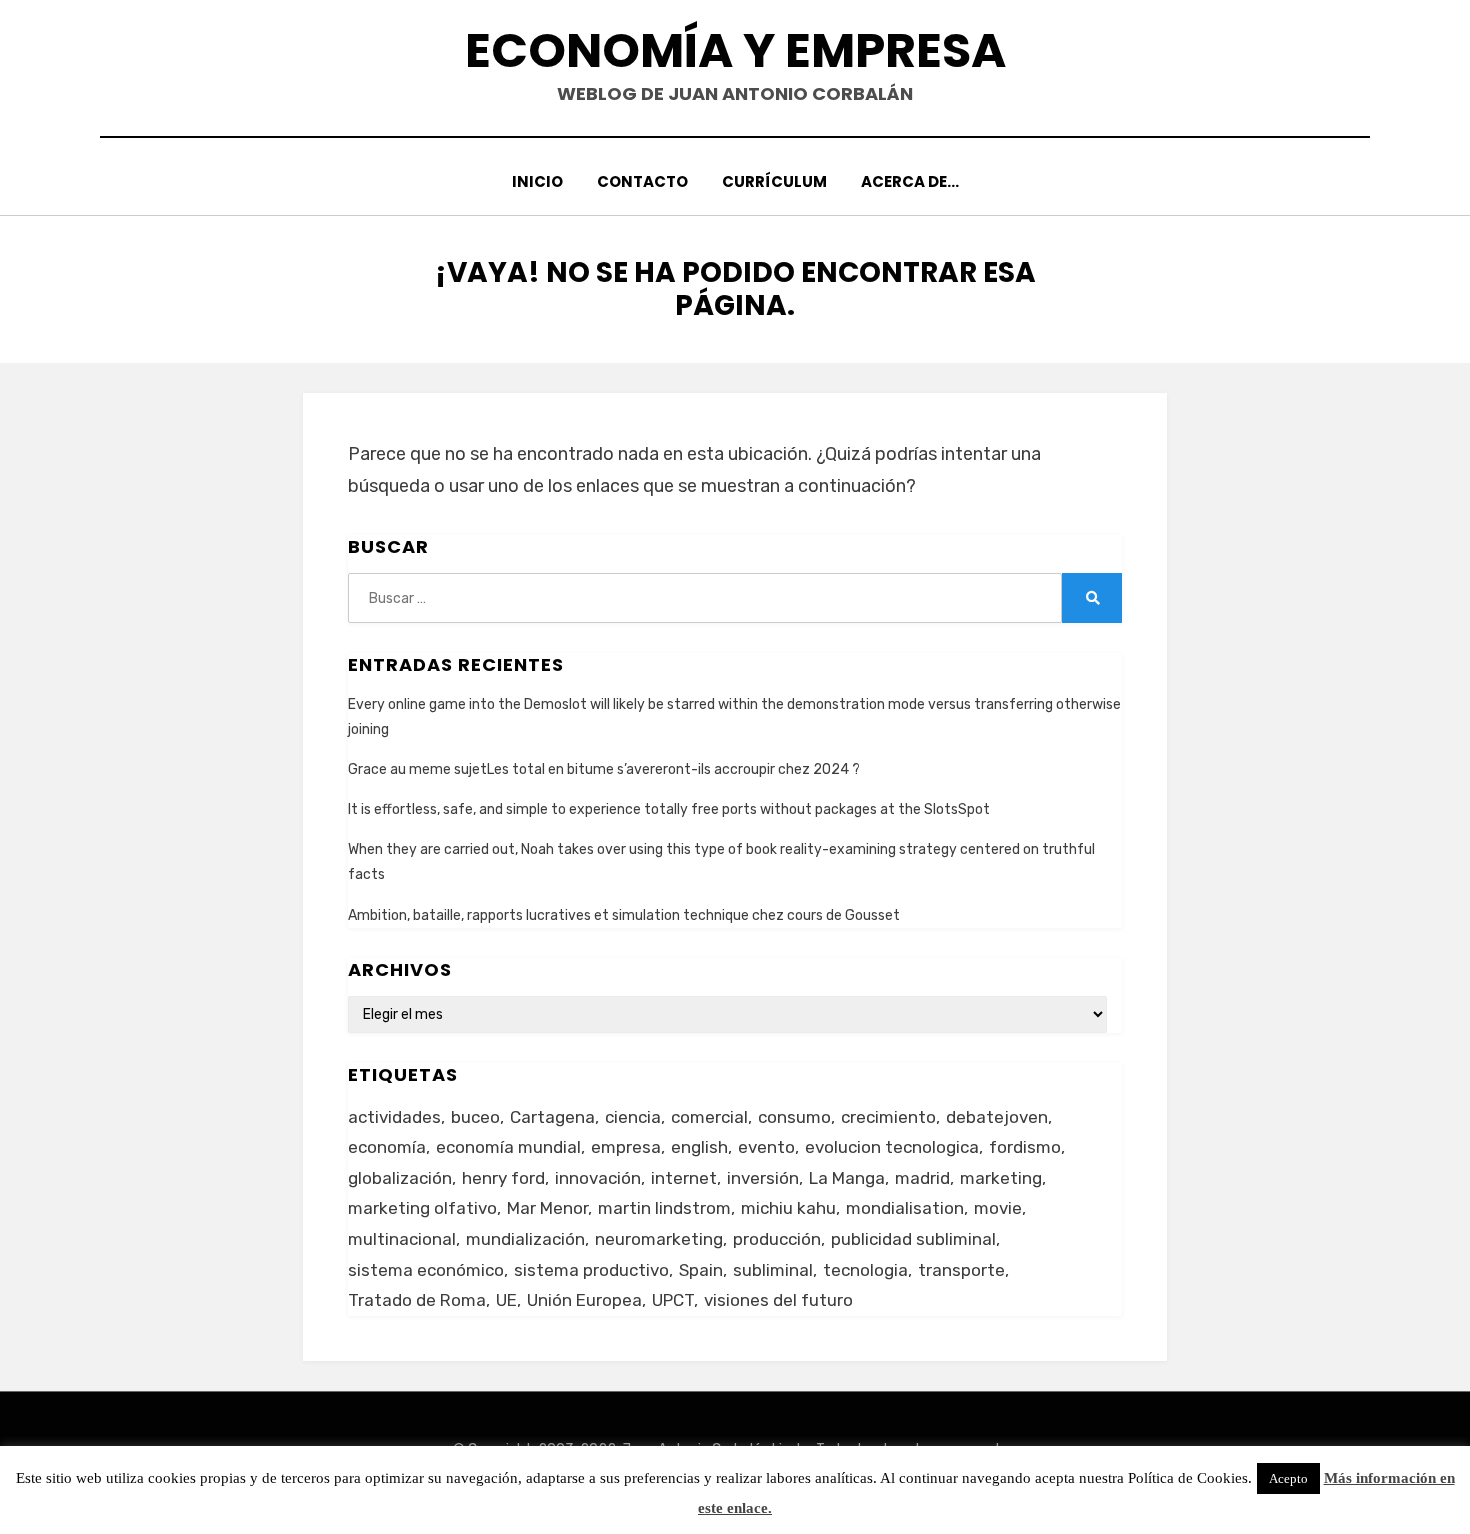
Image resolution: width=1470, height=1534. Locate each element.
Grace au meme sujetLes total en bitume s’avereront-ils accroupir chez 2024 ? (604, 769)
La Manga (847, 1178)
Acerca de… (910, 181)
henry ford (503, 1178)
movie (998, 1208)
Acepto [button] (1288, 1478)
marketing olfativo (422, 1208)
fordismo (1025, 1147)
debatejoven (997, 1117)
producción (777, 1239)
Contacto (642, 181)
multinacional (402, 1239)
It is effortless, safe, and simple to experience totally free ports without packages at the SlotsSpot (669, 809)
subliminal (773, 1270)
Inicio (537, 181)
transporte (961, 1270)
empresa (626, 1147)
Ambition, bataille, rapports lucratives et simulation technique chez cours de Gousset (624, 915)
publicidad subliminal (913, 1239)
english (699, 1147)
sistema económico (426, 1270)
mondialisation (905, 1208)
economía (387, 1147)
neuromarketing (659, 1239)
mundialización (525, 1239)
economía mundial (508, 1147)
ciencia (633, 1117)
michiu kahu (788, 1208)
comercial (709, 1117)
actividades (394, 1117)
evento (766, 1147)
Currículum (774, 181)
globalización (400, 1178)
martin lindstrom (664, 1208)
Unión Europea (584, 1300)
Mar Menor (547, 1208)
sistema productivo (591, 1270)
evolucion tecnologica (892, 1147)
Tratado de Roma (417, 1300)
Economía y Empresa (735, 50)
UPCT (673, 1300)
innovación (598, 1178)
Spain (701, 1270)
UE (506, 1300)
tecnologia (865, 1270)
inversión (763, 1178)
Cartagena (552, 1117)
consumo (794, 1117)
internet (684, 1178)
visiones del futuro (778, 1300)
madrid (922, 1178)
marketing (1001, 1178)
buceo (475, 1117)
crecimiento (888, 1117)
